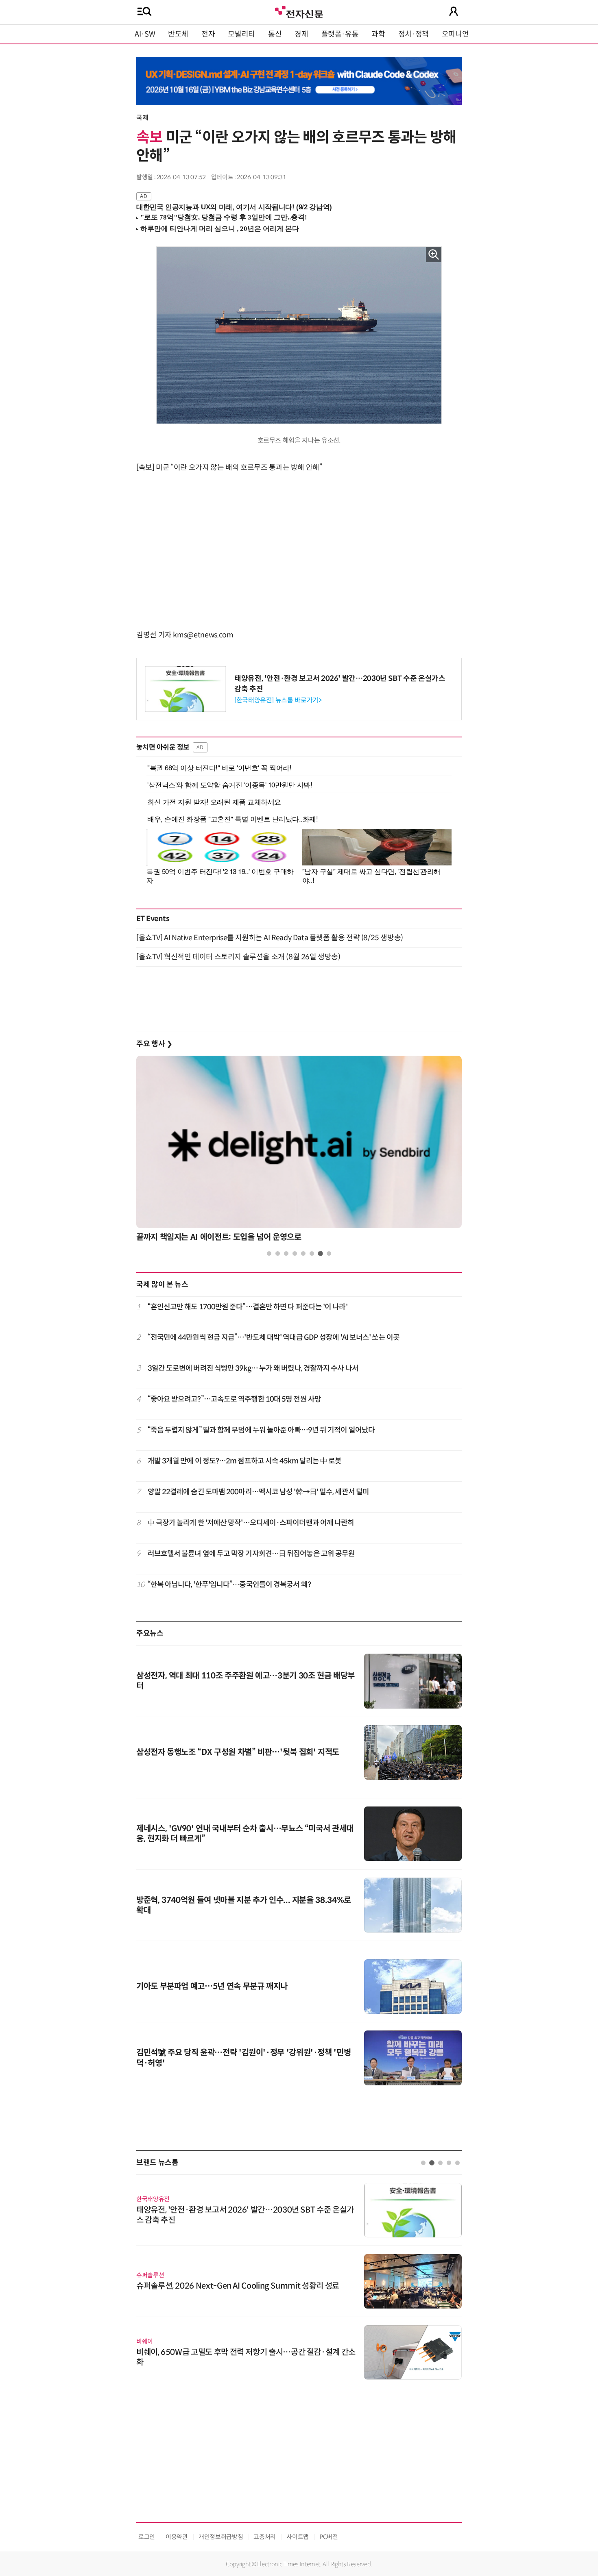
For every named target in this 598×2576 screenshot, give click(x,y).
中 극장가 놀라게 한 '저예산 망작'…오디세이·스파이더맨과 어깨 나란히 (251, 1523)
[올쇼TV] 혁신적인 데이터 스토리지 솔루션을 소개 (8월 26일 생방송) (238, 957)
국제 (142, 118)
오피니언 (455, 34)
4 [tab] (295, 1253)
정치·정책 (414, 34)
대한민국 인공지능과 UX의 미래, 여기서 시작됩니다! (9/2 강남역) (234, 207)
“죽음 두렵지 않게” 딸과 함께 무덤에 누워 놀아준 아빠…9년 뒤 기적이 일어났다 (261, 1430)
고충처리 (265, 2537)
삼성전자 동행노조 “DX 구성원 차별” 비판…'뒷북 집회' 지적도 (238, 1752)
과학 (378, 34)
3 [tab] (286, 1253)
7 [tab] (320, 1253)
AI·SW (145, 34)
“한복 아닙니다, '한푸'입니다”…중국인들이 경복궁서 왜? (229, 1585)
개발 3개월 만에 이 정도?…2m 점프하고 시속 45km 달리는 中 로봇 (245, 1461)
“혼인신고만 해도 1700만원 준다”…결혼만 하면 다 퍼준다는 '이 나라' (248, 1307)
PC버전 (329, 2537)
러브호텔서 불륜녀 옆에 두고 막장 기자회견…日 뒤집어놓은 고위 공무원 (251, 1554)
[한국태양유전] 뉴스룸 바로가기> (278, 700)
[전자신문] (299, 11)
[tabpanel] (299, 1151)
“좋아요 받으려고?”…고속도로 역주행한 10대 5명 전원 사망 (234, 1399)
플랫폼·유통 (340, 34)
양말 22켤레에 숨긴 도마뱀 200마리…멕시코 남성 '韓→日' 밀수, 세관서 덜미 (259, 1492)
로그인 (147, 2537)
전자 (208, 34)
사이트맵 (298, 2537)
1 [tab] (269, 1253)
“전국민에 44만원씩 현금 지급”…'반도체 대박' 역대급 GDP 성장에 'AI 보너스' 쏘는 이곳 (274, 1337)
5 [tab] (303, 1253)
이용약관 (177, 2537)
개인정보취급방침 (221, 2537)
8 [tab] (329, 1253)
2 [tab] (278, 1253)
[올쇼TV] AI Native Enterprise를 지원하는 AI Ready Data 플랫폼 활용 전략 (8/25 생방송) (270, 938)
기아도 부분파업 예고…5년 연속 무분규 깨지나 (212, 1986)
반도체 (178, 34)
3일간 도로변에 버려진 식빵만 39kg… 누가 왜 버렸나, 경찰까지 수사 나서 (253, 1368)
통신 (275, 34)
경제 (301, 34)
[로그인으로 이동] (454, 11)
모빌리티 (241, 34)
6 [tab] (312, 1253)
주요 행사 (154, 1044)
